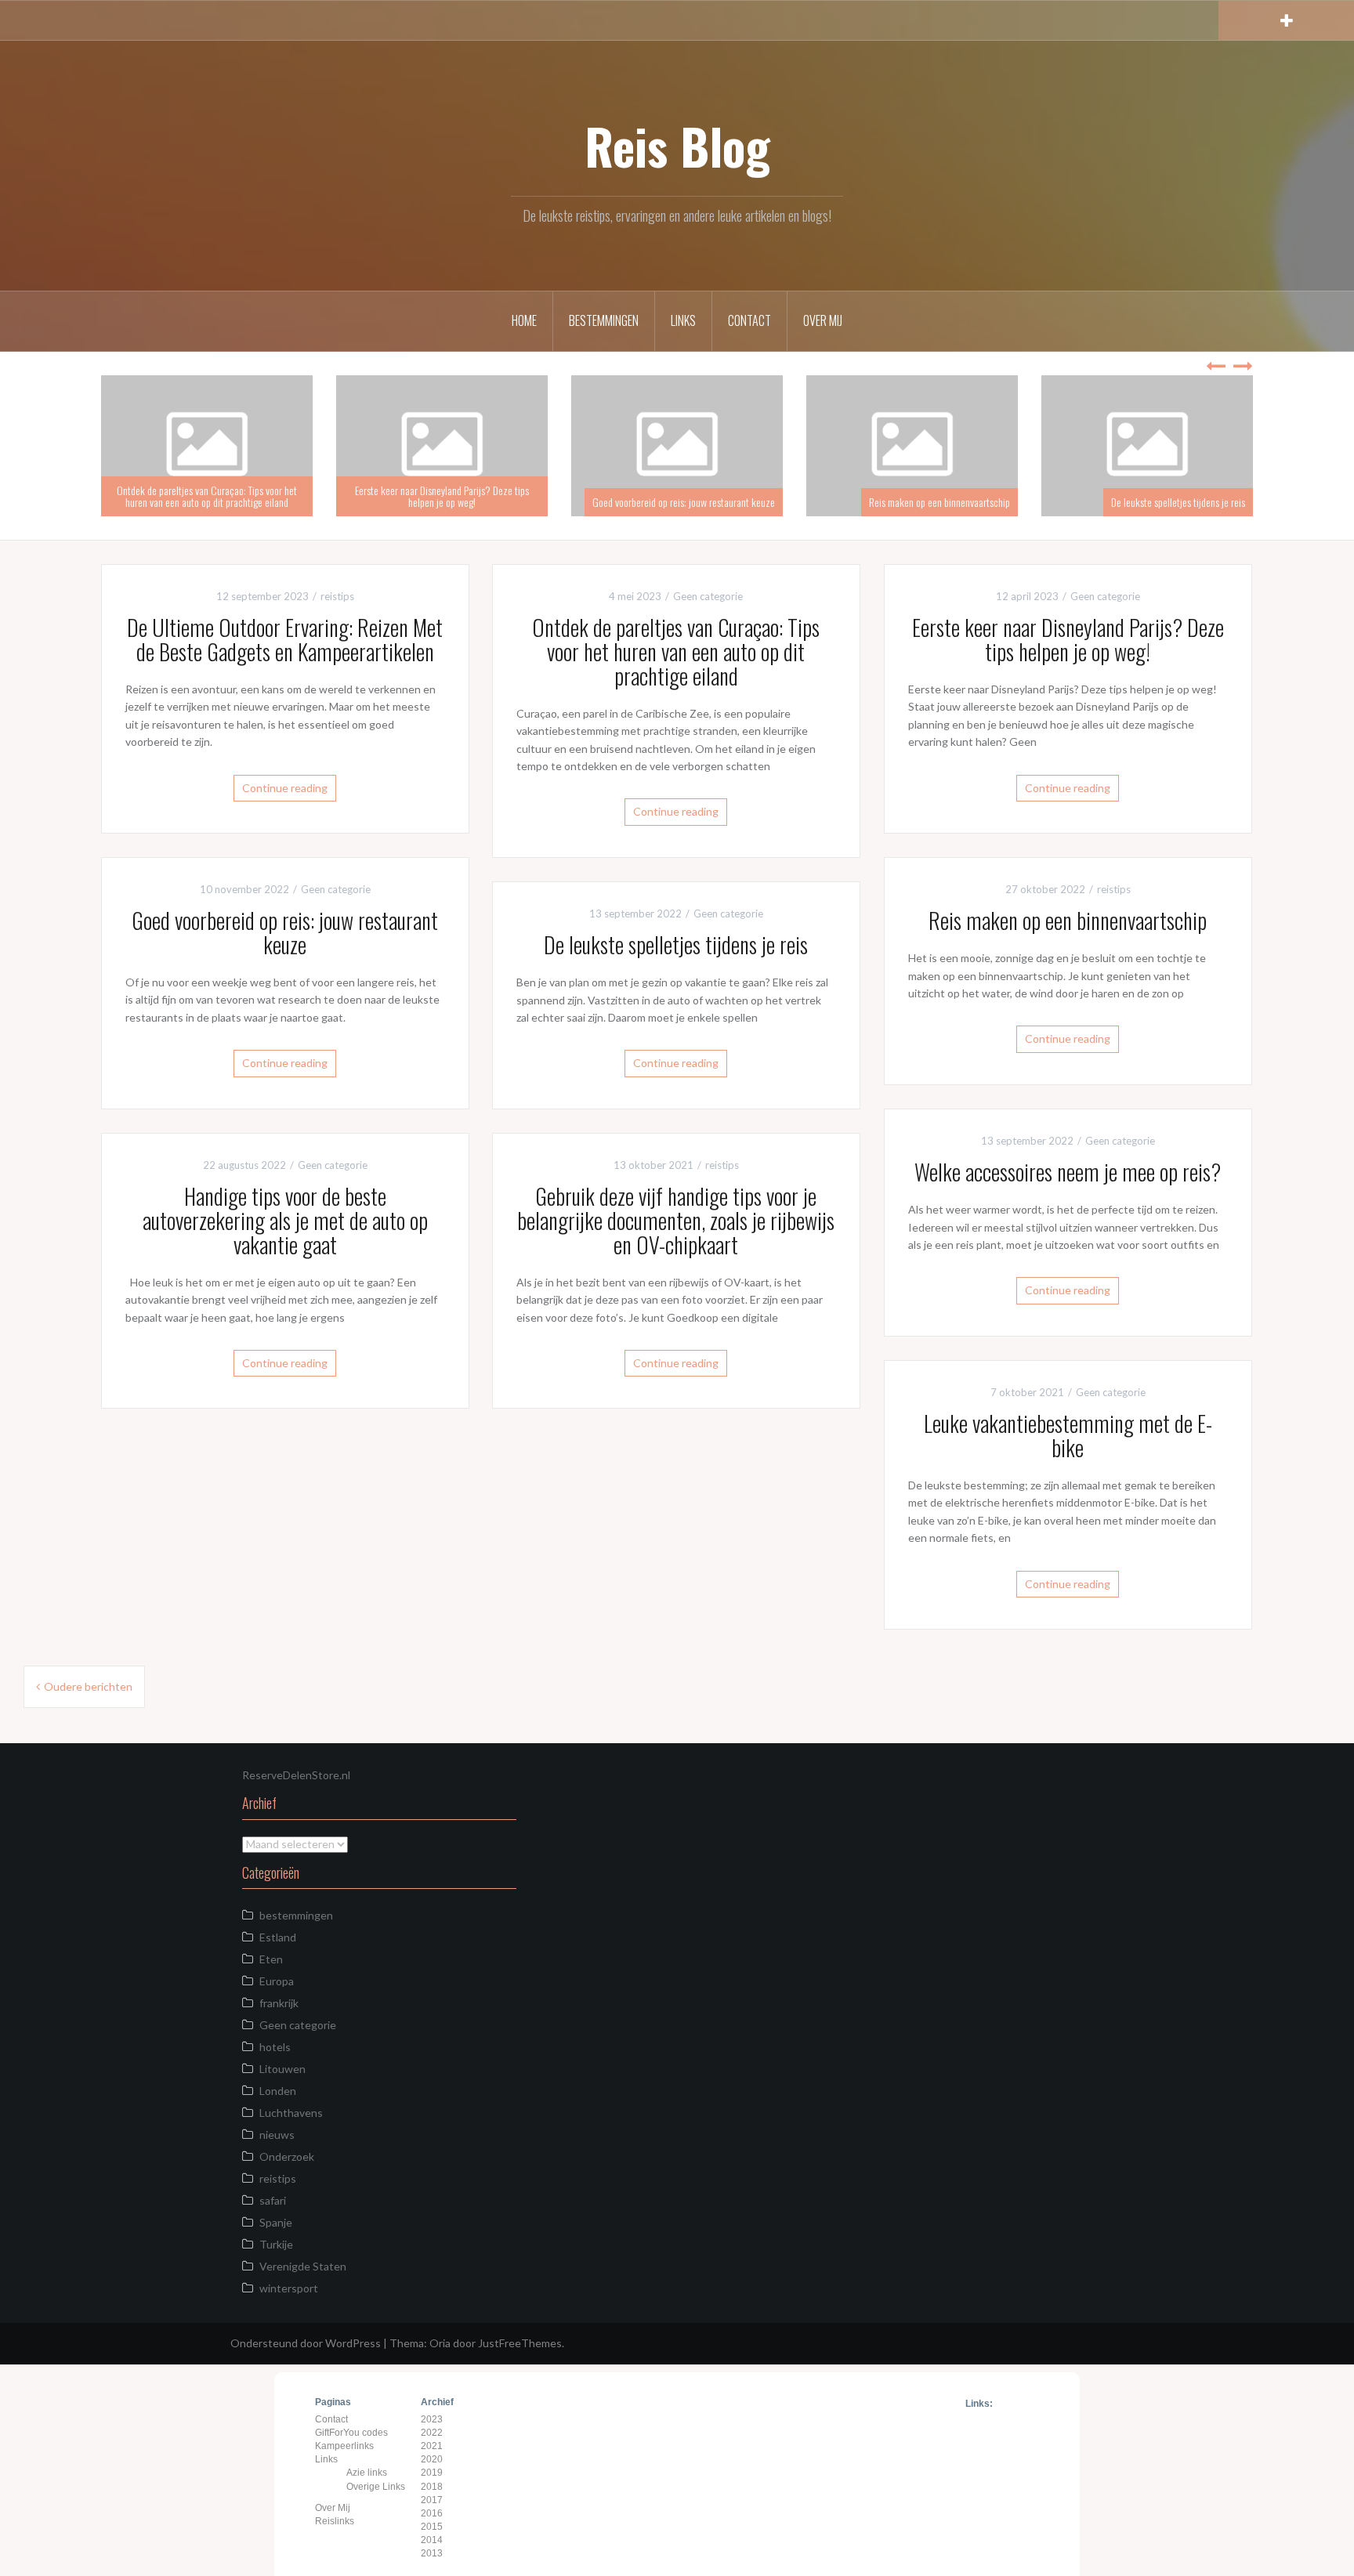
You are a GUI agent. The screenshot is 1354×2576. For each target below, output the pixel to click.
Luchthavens (291, 2113)
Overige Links (376, 2487)
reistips (337, 596)
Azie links (367, 2473)
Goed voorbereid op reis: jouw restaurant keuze (912, 502)
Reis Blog (677, 146)
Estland (278, 1937)
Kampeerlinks (344, 2446)
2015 (432, 2527)
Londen (278, 2091)
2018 (432, 2487)
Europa (277, 1981)
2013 (432, 2553)
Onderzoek (287, 2156)
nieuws (277, 2135)
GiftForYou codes (351, 2433)
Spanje (276, 2222)
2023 (432, 2419)
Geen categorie (708, 596)
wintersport (289, 2288)
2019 (432, 2473)
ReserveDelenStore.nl (296, 1775)
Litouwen (282, 2069)
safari (273, 2200)
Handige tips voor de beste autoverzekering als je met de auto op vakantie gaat (285, 1220)
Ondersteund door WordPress (306, 2343)
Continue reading (285, 788)
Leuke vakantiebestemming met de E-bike (1068, 1435)
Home (524, 320)
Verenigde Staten (303, 2266)
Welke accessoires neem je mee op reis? (1068, 1172)
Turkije (276, 2244)
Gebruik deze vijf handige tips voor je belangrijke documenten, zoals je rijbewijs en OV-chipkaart (676, 1220)
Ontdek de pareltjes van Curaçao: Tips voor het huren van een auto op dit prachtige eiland (435, 496)
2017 (432, 2500)
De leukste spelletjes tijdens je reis (676, 944)
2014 (432, 2540)
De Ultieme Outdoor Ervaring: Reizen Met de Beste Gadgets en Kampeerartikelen (200, 496)
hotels (275, 2047)
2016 (432, 2513)
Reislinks (335, 2521)
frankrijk (279, 2003)
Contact (749, 320)
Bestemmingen (604, 320)
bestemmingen (296, 1915)
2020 (432, 2459)
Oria (440, 2343)
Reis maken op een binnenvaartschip (1168, 502)
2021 (432, 2446)
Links (683, 320)
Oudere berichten (88, 1686)
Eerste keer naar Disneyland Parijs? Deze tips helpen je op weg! (670, 496)
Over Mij (823, 320)
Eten (271, 1959)
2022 (432, 2433)
